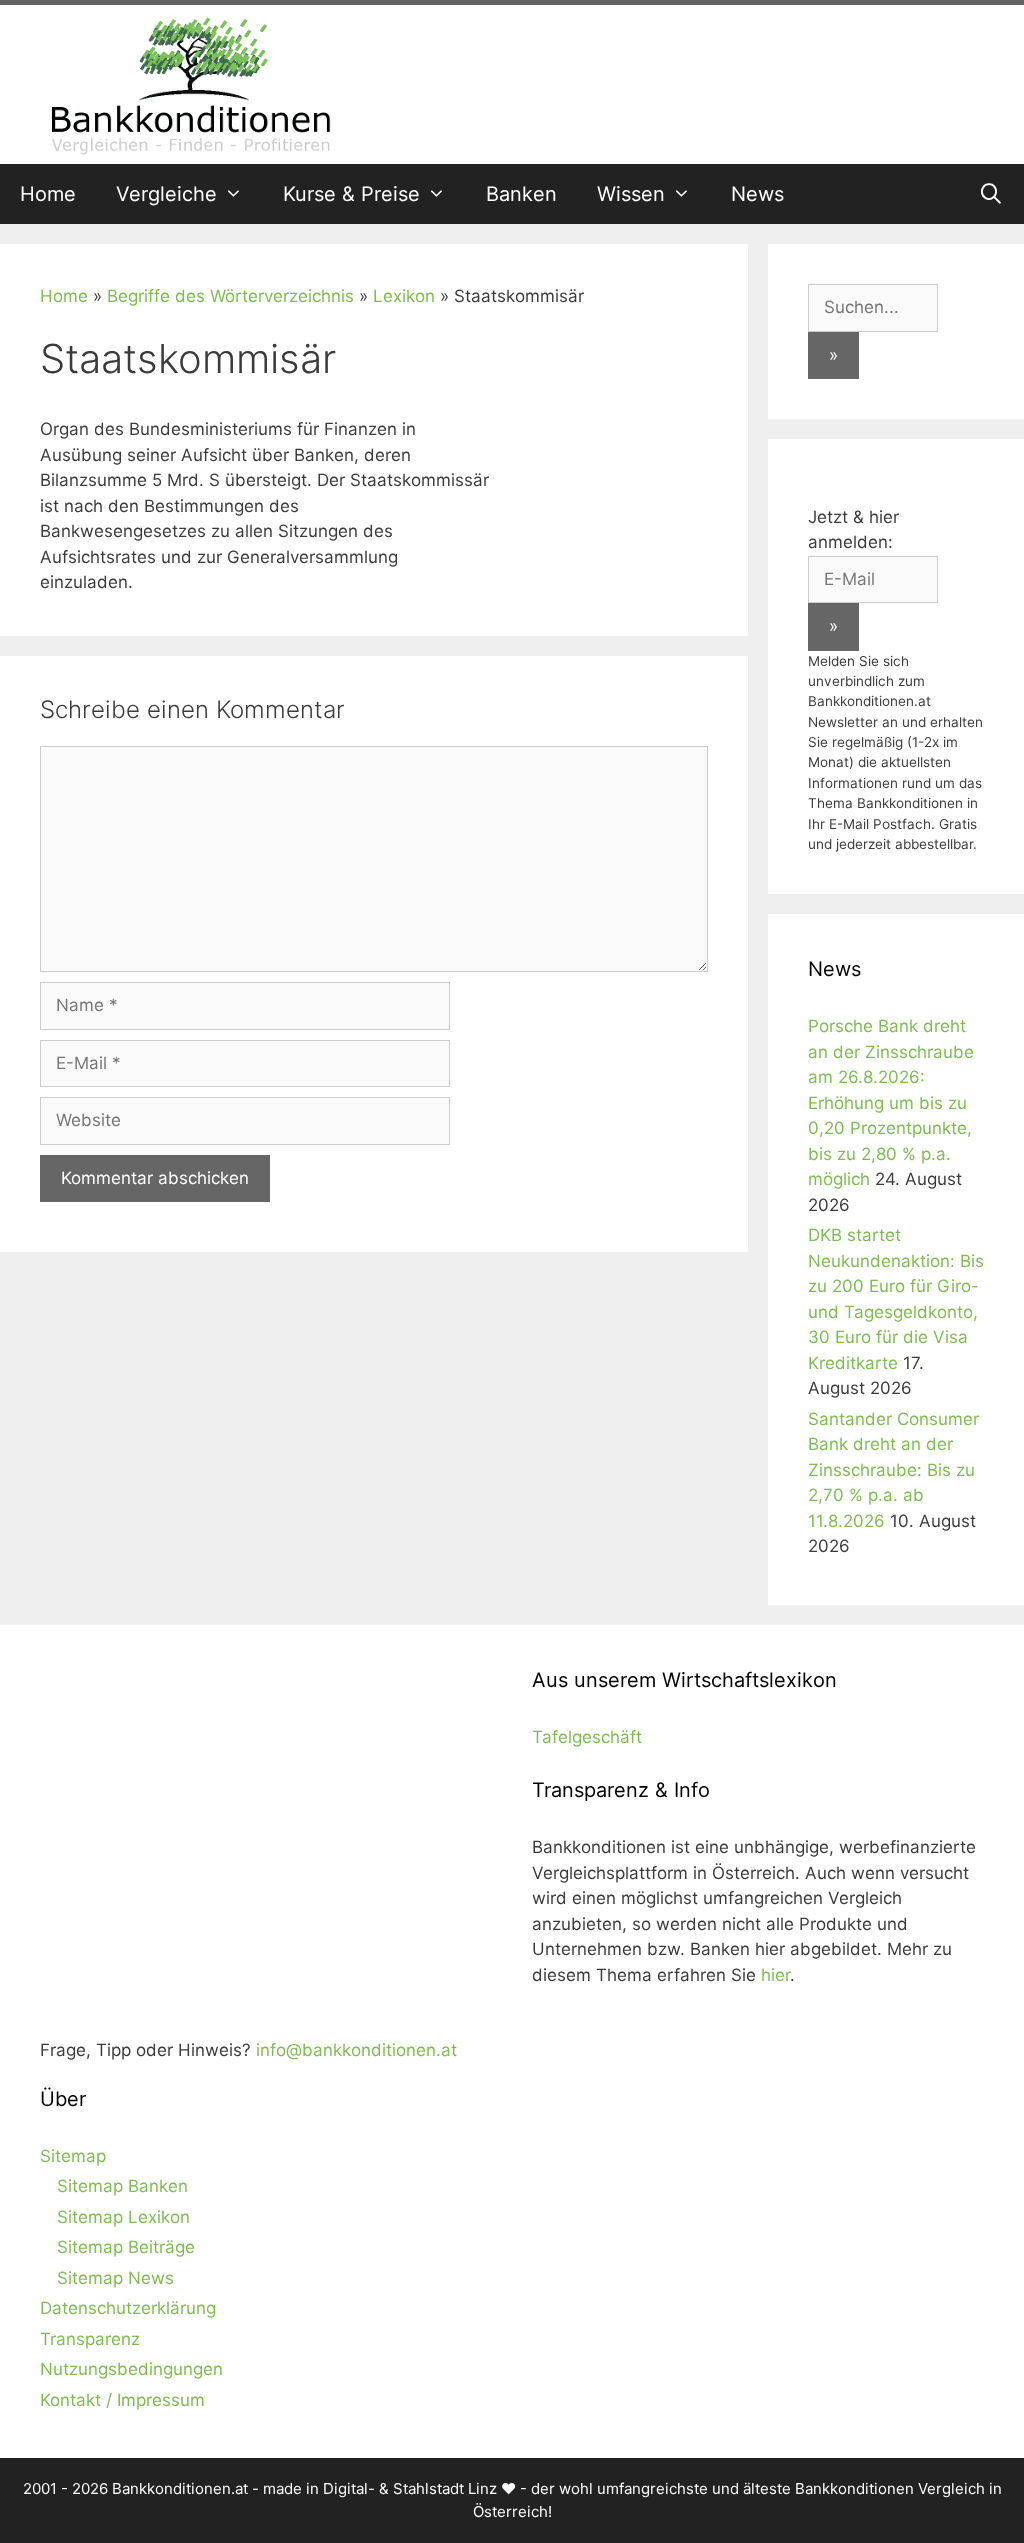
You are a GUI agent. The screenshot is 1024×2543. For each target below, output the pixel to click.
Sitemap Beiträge (126, 2247)
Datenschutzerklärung (128, 2308)
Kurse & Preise (351, 194)
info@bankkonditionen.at (356, 2050)
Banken (521, 194)
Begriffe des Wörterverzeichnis (230, 296)
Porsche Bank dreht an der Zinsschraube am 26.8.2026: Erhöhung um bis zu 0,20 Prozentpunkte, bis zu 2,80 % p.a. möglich (891, 1102)
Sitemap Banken (122, 2186)
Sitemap (73, 2156)
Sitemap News (115, 2278)
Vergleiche (166, 194)
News (757, 194)
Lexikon (404, 296)
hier (775, 1975)
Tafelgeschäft (587, 1737)
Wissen (631, 194)
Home (48, 194)
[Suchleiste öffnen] (991, 194)
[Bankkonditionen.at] (190, 83)
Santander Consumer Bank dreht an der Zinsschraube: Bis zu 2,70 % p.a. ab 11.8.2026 (893, 1470)
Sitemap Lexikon (123, 2217)
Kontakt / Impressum (122, 2400)
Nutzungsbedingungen (131, 2369)
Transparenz (90, 2339)
